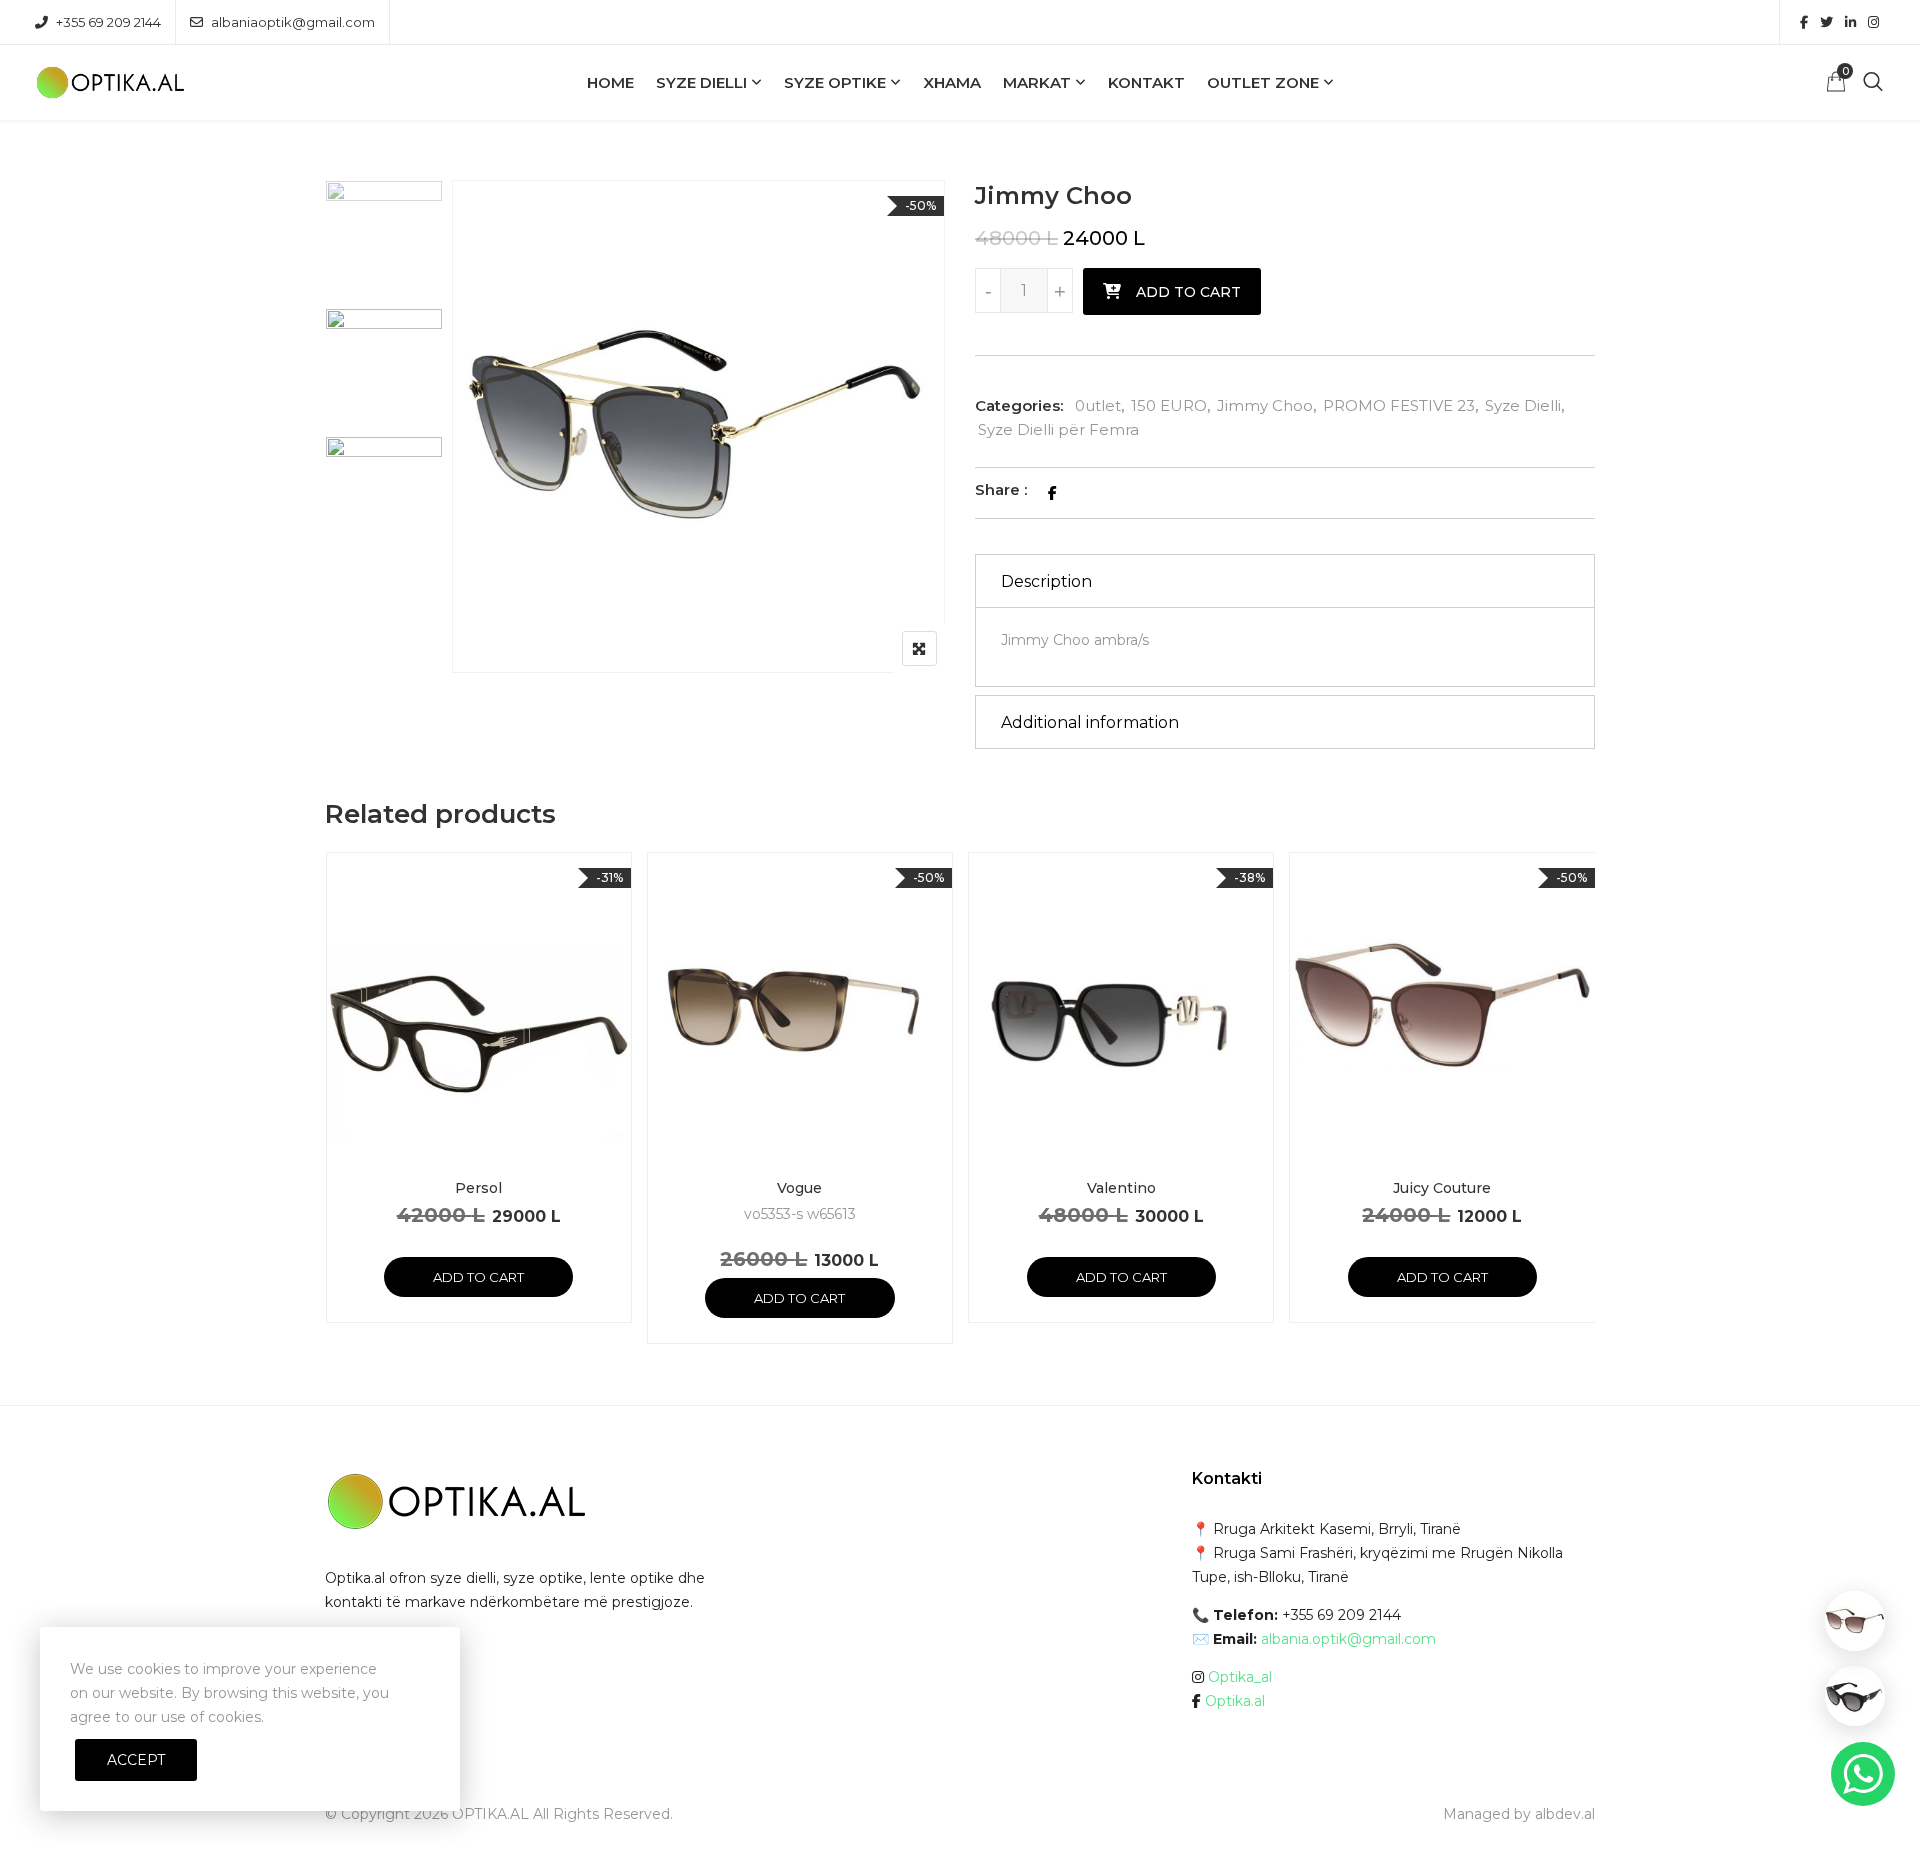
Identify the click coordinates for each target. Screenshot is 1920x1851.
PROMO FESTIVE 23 (1399, 405)
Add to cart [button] (478, 1277)
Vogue (799, 1188)
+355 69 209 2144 (108, 22)
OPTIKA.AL (490, 1814)
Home (610, 82)
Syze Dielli (701, 82)
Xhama (952, 82)
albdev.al (1565, 1814)
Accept (136, 1760)
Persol (478, 1188)
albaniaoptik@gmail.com (293, 22)
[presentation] (339, 1117)
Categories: (1019, 405)
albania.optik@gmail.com (1348, 1639)
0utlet (1098, 405)
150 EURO (1169, 405)
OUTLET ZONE (1263, 82)
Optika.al (1235, 1701)
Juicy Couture (1442, 1188)
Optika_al (1240, 1677)
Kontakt (1146, 82)
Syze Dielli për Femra (1058, 429)
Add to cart (1188, 292)
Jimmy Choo (1265, 405)
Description (1046, 581)
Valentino (1121, 1188)
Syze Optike (835, 82)
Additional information (1090, 722)
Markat (1037, 82)
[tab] (1285, 581)
